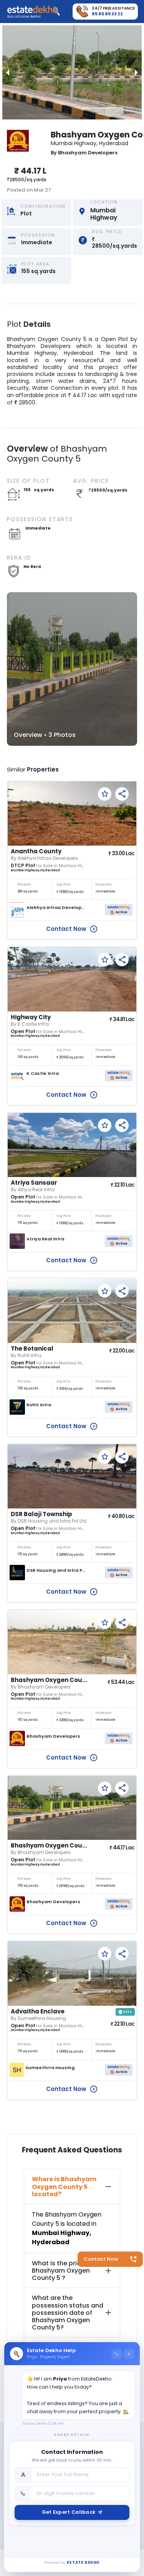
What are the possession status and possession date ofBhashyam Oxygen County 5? (68, 2313)
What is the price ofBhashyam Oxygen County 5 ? (62, 2271)
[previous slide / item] (8, 72)
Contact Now (101, 2259)
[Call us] (117, 2354)
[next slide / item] (136, 72)
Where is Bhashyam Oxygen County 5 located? (64, 2186)
